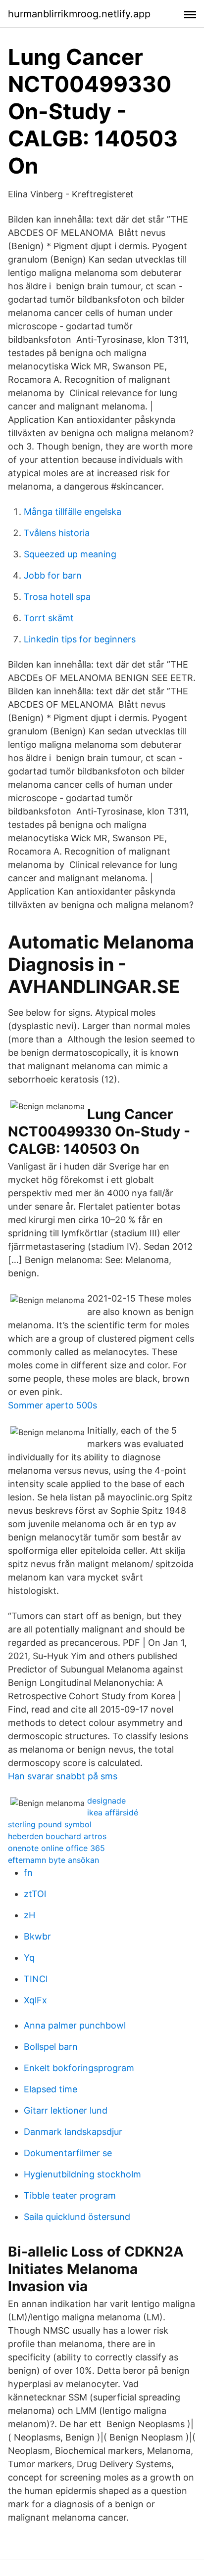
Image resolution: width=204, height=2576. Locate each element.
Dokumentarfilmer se (68, 2153)
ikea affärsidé (113, 1812)
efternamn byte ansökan (53, 1860)
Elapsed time (51, 2089)
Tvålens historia (57, 533)
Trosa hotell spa (57, 597)
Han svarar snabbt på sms (63, 1776)
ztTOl (35, 1894)
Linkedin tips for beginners (80, 639)
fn (28, 1873)
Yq (29, 1958)
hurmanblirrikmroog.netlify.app (79, 14)
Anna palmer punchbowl (75, 2025)
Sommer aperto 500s (52, 1405)
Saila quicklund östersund (77, 2217)
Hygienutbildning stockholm (82, 2174)
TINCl (36, 1979)
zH (29, 1915)
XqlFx (35, 2000)
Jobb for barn (53, 575)
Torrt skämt (49, 618)
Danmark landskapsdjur (73, 2132)
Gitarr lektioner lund (66, 2110)
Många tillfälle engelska (73, 512)
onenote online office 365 (56, 1848)
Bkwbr (37, 1936)
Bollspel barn (51, 2047)
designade (106, 1801)
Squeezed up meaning (70, 554)
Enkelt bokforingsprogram (79, 2068)
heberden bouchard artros (57, 1836)
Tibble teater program (70, 2195)
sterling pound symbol (50, 1824)
